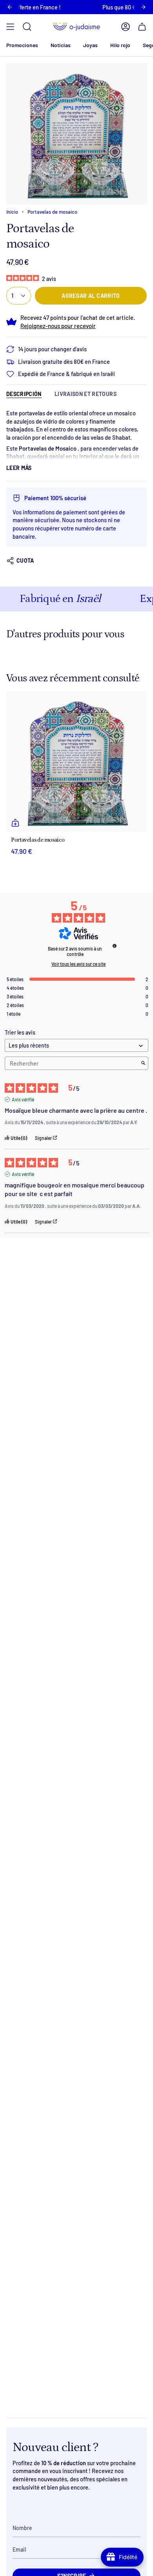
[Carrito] (142, 27)
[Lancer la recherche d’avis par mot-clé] (143, 1063)
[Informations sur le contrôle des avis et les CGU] (115, 946)
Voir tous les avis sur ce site (78, 964)
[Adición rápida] (15, 823)
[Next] (143, 7)
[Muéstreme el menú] (10, 27)
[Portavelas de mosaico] (76, 761)
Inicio (12, 212)
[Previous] (10, 7)
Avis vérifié (23, 1099)
